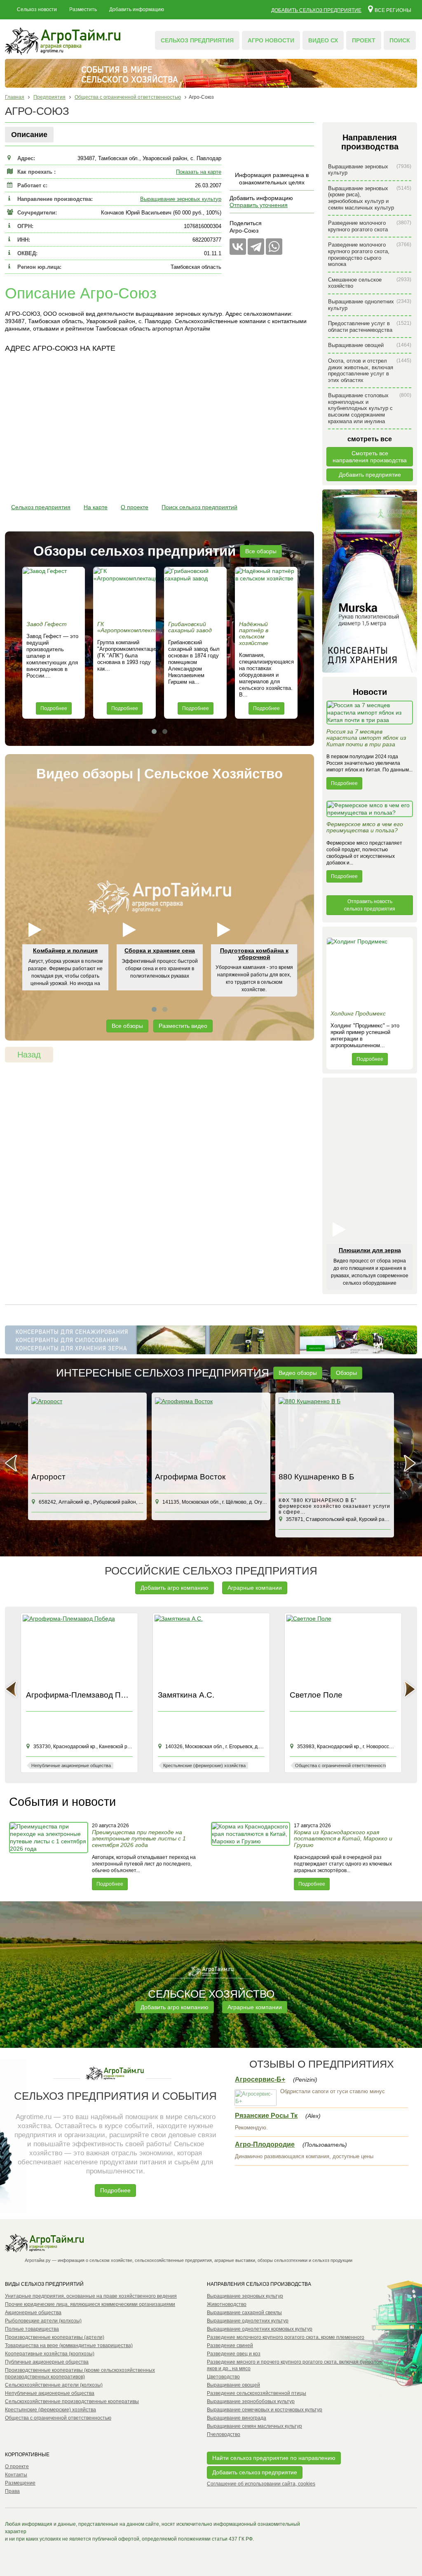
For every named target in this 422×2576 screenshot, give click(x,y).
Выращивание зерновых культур (181, 199)
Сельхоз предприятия (197, 40)
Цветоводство (223, 2377)
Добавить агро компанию (175, 1588)
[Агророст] (87, 1433)
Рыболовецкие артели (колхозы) (43, 2321)
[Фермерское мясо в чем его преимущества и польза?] (370, 811)
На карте (96, 507)
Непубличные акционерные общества (50, 2393)
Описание (29, 135)
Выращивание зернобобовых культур (251, 2401)
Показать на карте (199, 172)
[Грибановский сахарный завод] (195, 592)
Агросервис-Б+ (260, 2079)
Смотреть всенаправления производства (370, 457)
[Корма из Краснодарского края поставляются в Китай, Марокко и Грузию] (251, 1856)
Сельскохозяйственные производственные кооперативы (72, 2401)
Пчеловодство (224, 2434)
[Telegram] (256, 247)
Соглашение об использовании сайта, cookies (261, 2484)
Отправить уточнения (259, 205)
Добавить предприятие (370, 475)
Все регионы (393, 10)
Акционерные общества (33, 2313)
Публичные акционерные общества (47, 2362)
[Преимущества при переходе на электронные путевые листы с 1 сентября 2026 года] (49, 1856)
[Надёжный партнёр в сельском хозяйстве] (266, 592)
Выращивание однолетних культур (370, 305)
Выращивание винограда (237, 2418)
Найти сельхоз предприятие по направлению (274, 2458)
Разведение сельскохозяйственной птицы (257, 2393)
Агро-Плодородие (265, 2144)
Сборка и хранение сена (160, 950)
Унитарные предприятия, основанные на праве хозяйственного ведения (91, 2296)
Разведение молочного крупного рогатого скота (370, 226)
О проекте (135, 507)
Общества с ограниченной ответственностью (58, 2418)
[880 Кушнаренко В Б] (335, 1433)
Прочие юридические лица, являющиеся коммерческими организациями (90, 2304)
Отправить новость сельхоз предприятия (370, 905)
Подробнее (54, 708)
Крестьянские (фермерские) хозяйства (50, 2410)
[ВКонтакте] (238, 247)
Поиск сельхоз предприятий (199, 507)
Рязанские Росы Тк (266, 2116)
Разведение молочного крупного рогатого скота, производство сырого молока (370, 254)
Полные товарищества (32, 2329)
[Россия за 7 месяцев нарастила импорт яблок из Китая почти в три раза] (370, 715)
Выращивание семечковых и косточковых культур (265, 2410)
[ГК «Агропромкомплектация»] (124, 592)
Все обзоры (261, 551)
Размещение (20, 2483)
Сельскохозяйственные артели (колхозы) (54, 2385)
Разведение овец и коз (234, 2354)
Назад (29, 1055)
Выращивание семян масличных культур (254, 2426)
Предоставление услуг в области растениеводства (370, 327)
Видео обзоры (298, 1373)
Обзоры (346, 1373)
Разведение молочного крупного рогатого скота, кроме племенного (286, 2337)
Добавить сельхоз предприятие (316, 10)
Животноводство (227, 2304)
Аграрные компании (255, 1588)
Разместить (83, 9)
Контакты (16, 2475)
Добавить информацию (137, 9)
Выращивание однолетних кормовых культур (260, 2329)
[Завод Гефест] (54, 592)
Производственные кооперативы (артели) (55, 2337)
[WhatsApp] (274, 247)
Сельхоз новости (37, 9)
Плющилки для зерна (370, 1250)
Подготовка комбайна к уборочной (254, 954)
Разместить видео (183, 1026)
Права (12, 2491)
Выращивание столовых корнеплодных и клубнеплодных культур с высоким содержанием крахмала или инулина (370, 408)
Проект (364, 40)
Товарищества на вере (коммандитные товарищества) (69, 2345)
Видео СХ (323, 40)
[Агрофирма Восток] (211, 1433)
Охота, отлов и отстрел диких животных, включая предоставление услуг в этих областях (370, 370)
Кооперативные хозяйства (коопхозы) (50, 2354)
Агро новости (271, 40)
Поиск (400, 40)
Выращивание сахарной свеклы (244, 2313)
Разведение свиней (230, 2345)
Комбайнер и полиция (65, 950)
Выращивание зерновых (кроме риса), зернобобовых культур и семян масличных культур (370, 198)
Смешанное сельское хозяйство (370, 283)
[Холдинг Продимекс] (370, 972)
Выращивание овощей (370, 345)
